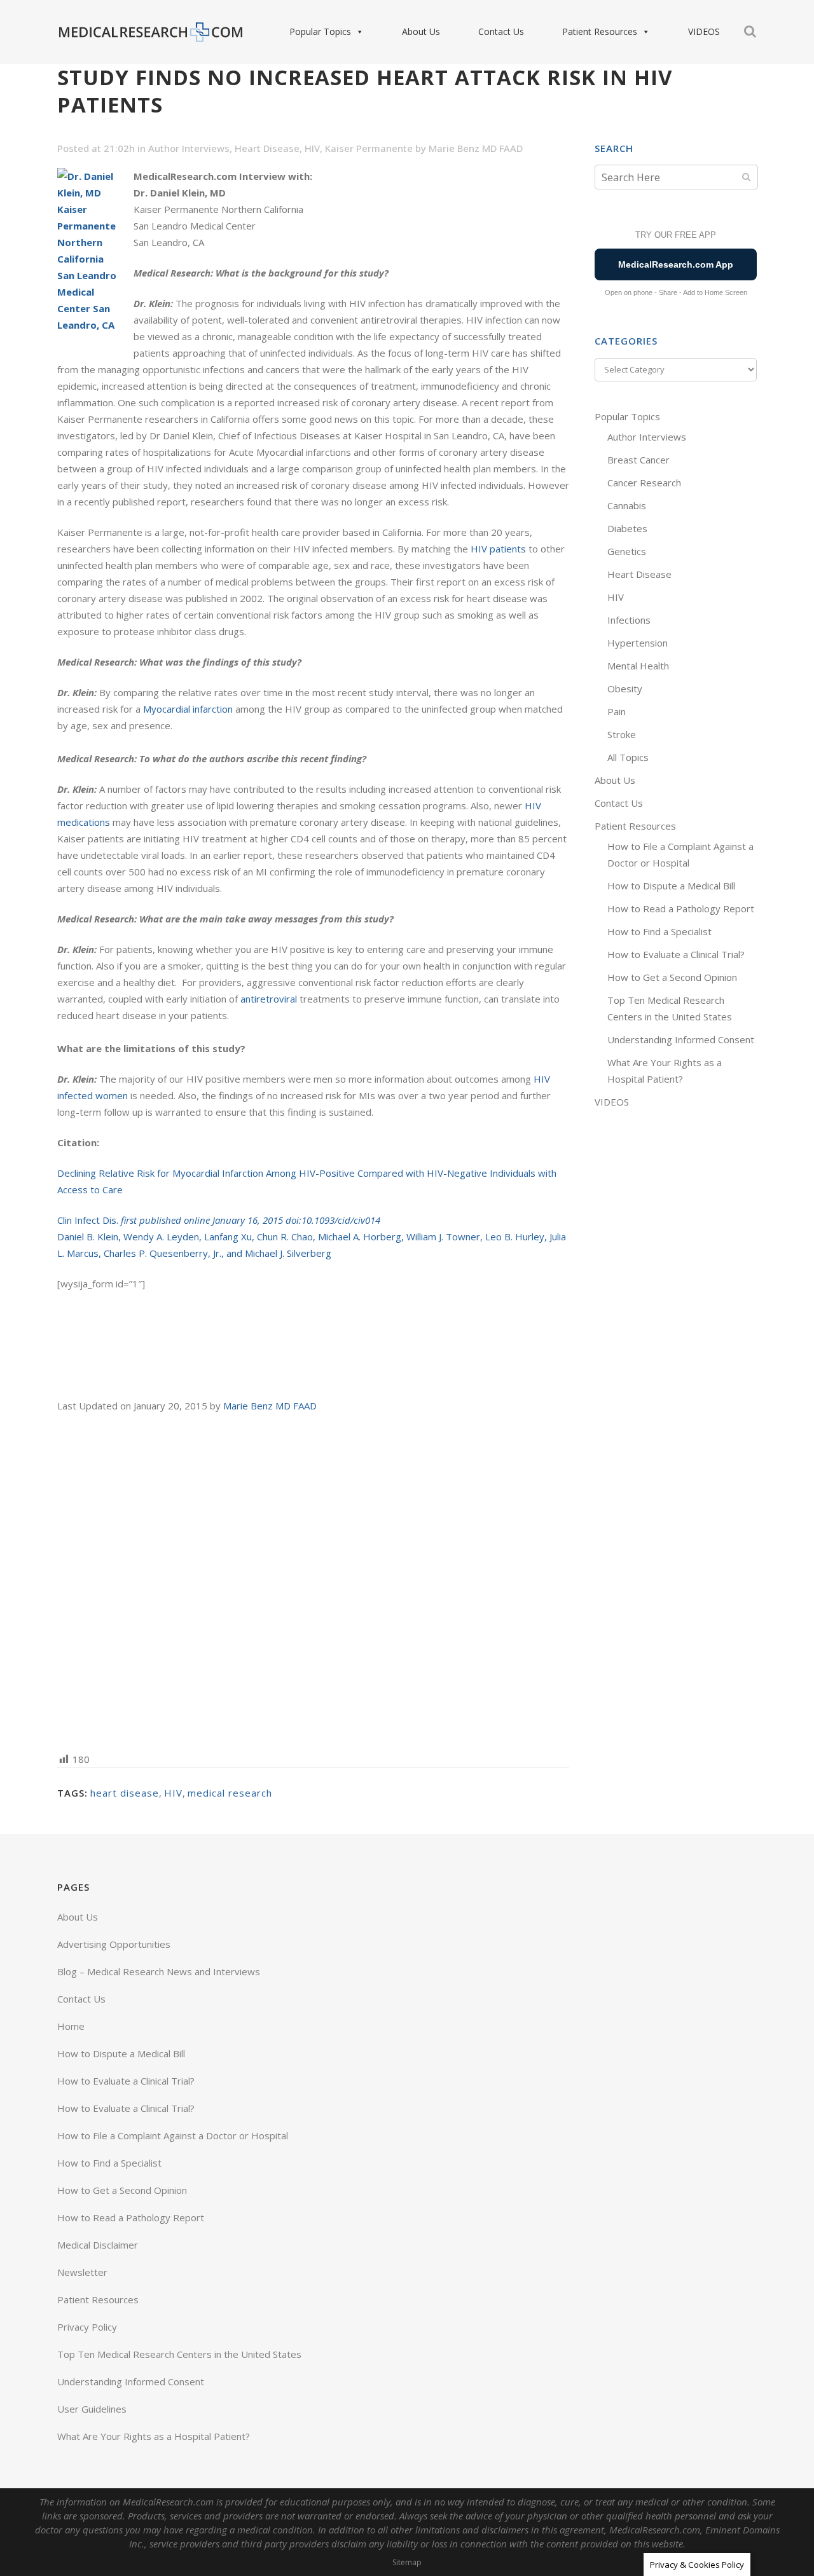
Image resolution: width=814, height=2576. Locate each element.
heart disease (125, 1793)
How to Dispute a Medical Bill (671, 886)
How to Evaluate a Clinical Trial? (676, 954)
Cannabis (627, 505)
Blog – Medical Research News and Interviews (159, 1971)
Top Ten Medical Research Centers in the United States (179, 2354)
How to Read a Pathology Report (681, 908)
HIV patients (498, 549)
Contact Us (501, 31)
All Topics (628, 757)
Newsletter (82, 2272)
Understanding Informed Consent (681, 1039)
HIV (312, 148)
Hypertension (638, 643)
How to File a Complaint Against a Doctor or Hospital (173, 2135)
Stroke (622, 734)
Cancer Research (644, 483)
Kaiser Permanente (369, 148)
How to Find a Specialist (659, 931)
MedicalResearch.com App (676, 264)
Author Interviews (189, 148)
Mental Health (638, 666)
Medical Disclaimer (98, 2245)
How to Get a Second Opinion (672, 977)
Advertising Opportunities (114, 1944)
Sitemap (407, 2562)
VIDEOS (704, 31)
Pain (617, 711)
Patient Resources (600, 31)
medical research (230, 1793)
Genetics (627, 551)
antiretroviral (269, 999)
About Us (421, 31)
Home (71, 2026)
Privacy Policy (87, 2327)
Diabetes (627, 528)
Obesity (625, 689)
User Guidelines (92, 2409)
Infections (629, 620)
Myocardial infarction (188, 709)
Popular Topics (320, 31)
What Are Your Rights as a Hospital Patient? (154, 2436)
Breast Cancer (638, 460)
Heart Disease (267, 148)
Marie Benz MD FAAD (476, 148)
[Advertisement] (313, 1581)
